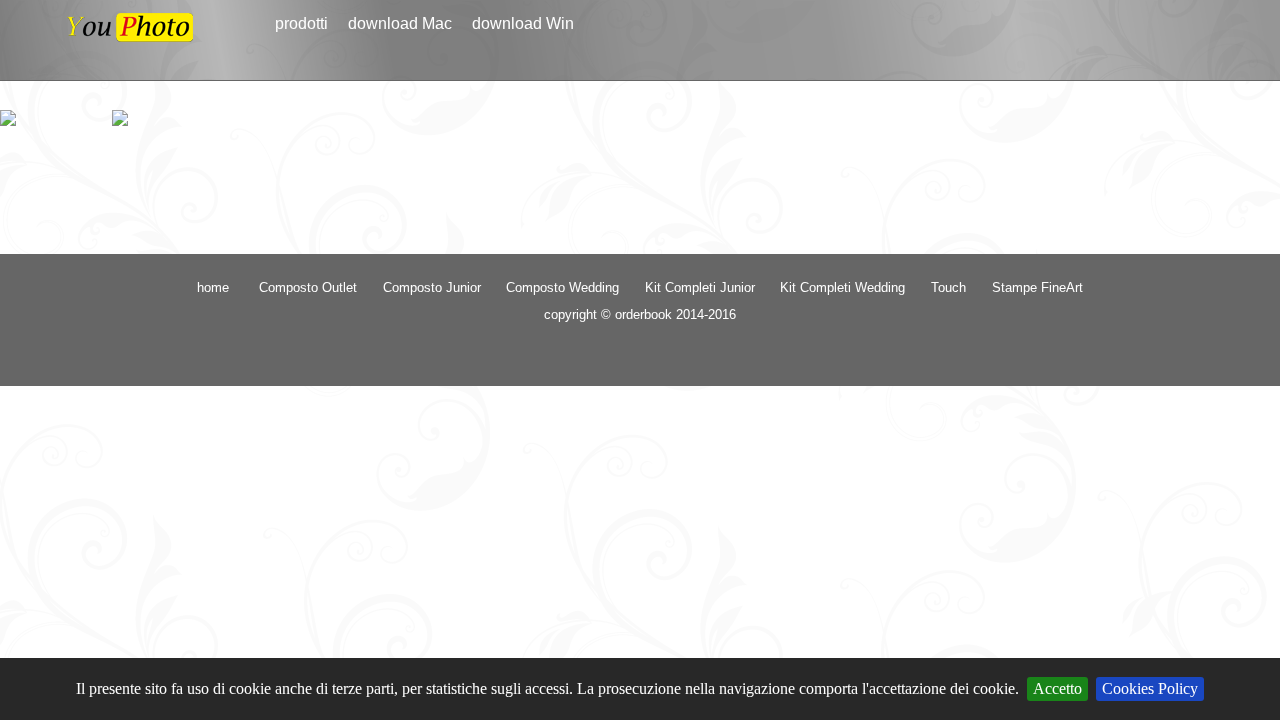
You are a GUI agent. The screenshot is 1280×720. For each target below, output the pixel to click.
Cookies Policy (1150, 688)
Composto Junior (432, 287)
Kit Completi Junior (700, 287)
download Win (523, 23)
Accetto (1057, 688)
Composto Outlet (308, 287)
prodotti (301, 23)
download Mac (400, 23)
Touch (948, 287)
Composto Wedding (562, 287)
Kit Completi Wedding (842, 287)
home (213, 287)
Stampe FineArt (1037, 287)
